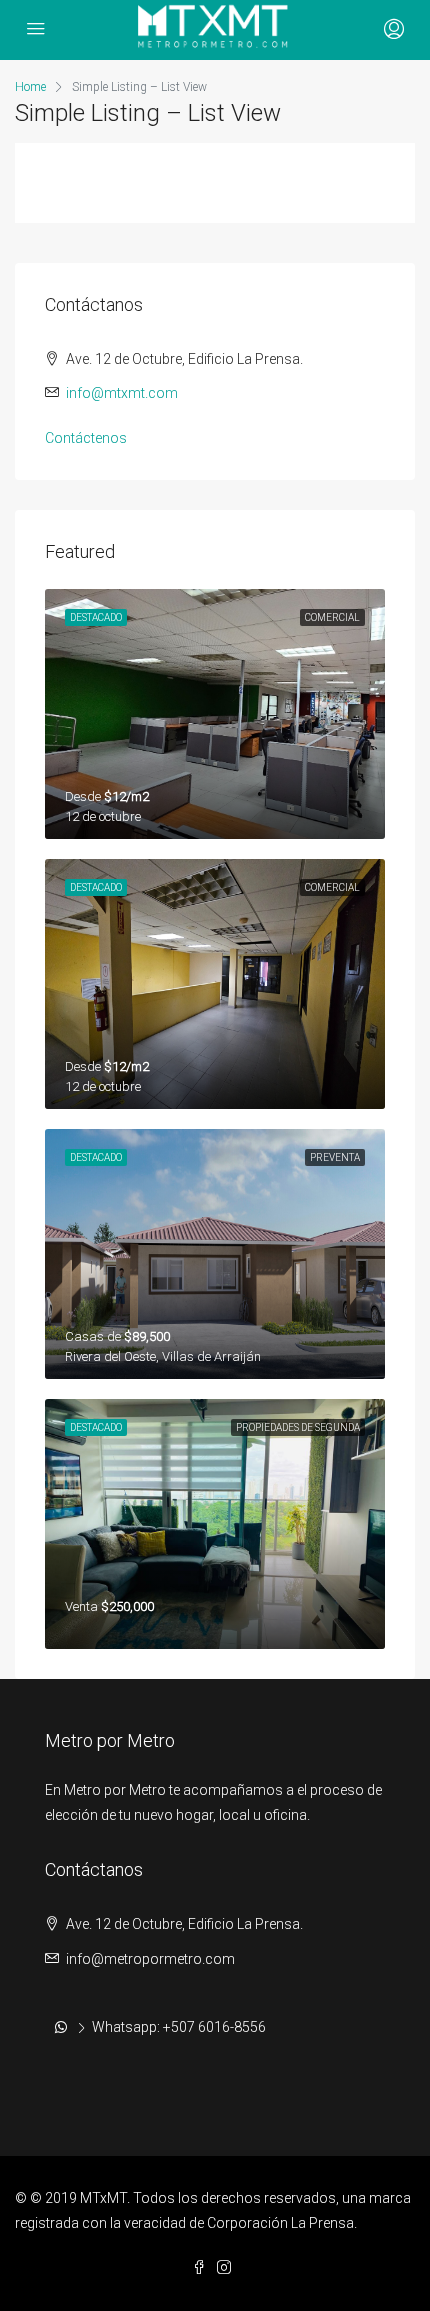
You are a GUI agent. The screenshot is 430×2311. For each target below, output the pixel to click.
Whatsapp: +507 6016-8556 (179, 2027)
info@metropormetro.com (150, 1959)
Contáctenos (86, 438)
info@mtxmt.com (122, 393)
